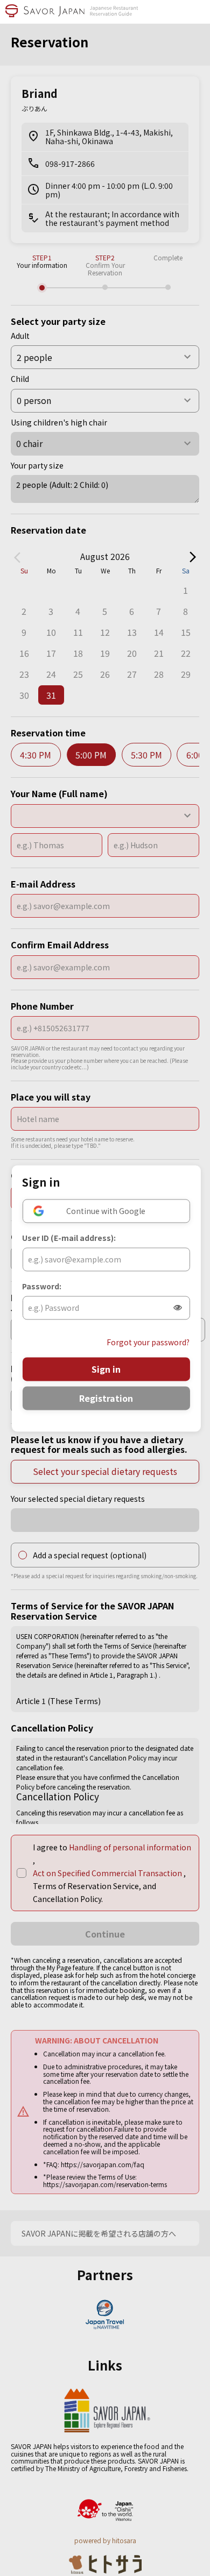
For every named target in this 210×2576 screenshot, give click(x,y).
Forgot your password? (148, 1342)
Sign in (106, 1369)
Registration (106, 1398)
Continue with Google (106, 1211)
